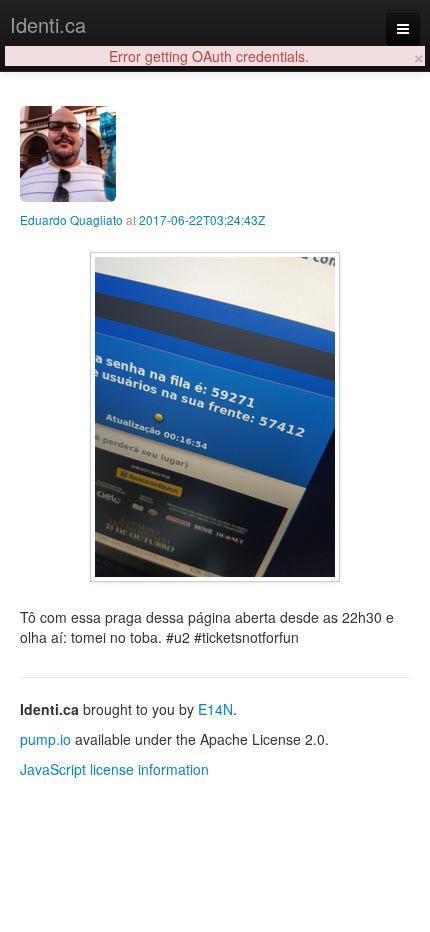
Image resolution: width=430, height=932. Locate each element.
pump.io (45, 739)
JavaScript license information (114, 769)
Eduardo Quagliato (71, 219)
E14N (215, 709)
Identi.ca (48, 24)
